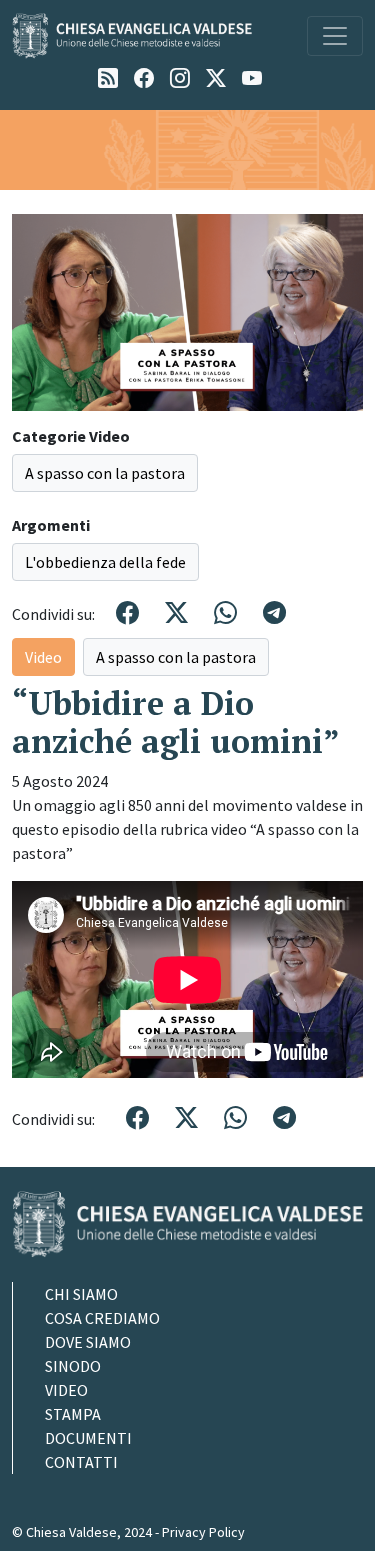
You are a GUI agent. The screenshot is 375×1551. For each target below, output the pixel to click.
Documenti (88, 1438)
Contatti (81, 1462)
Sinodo (73, 1366)
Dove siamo (88, 1342)
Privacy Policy (203, 1532)
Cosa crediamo (102, 1318)
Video (43, 657)
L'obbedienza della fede (105, 562)
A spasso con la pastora (105, 473)
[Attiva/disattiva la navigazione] (335, 36)
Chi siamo (81, 1294)
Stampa (73, 1414)
